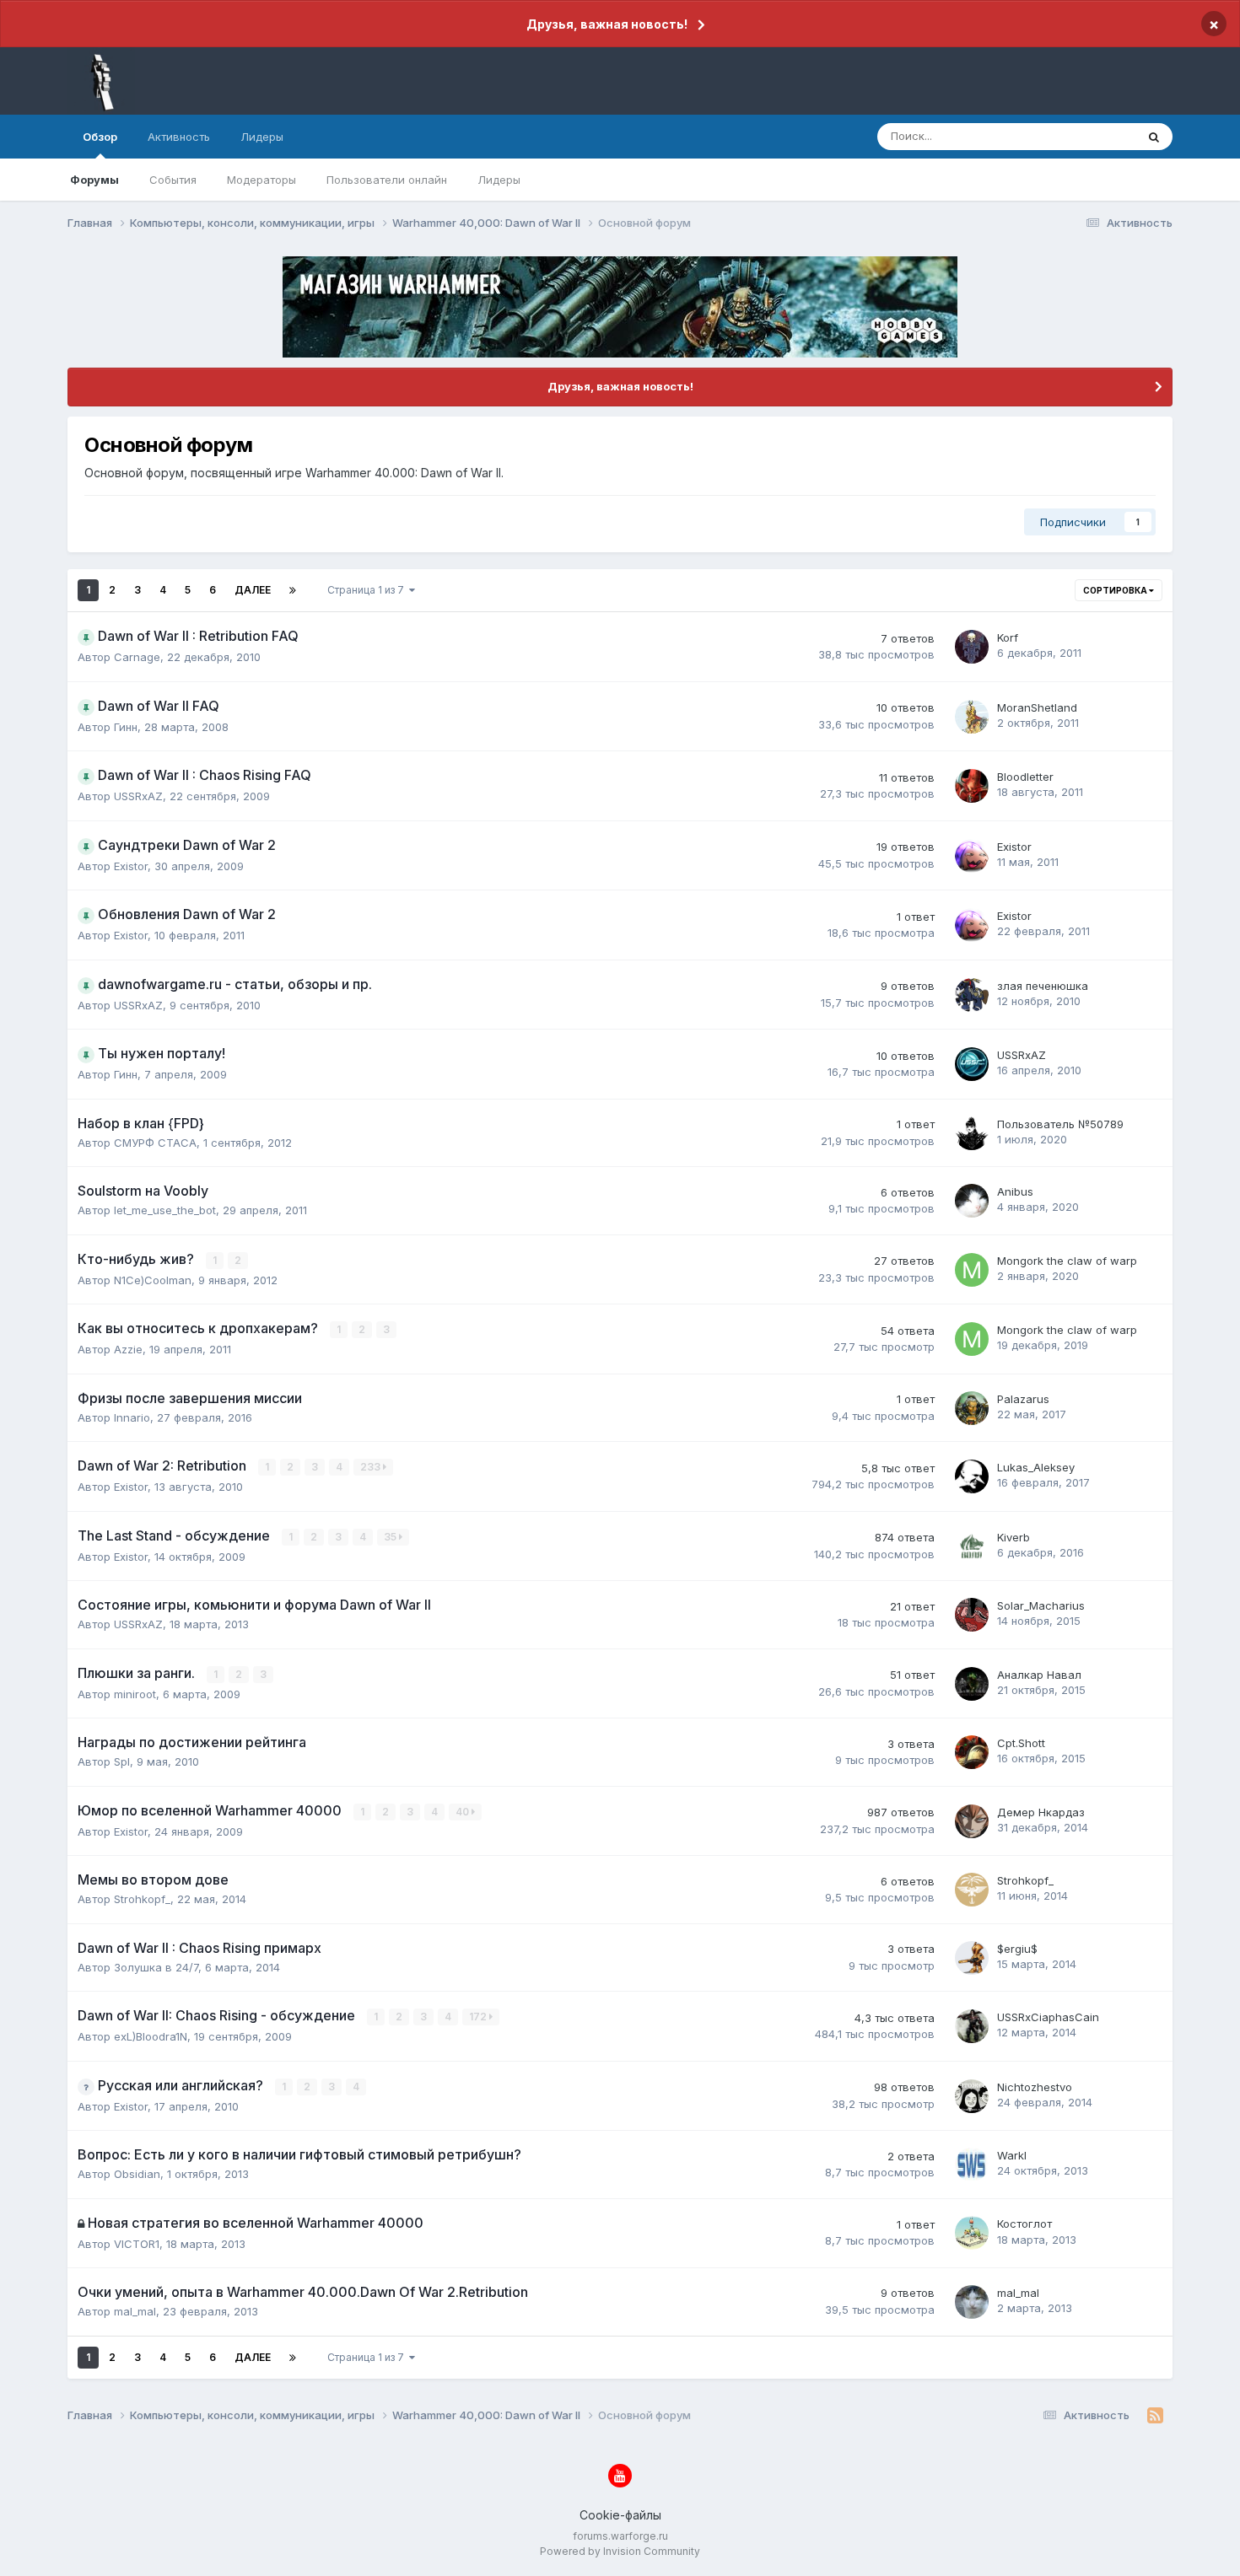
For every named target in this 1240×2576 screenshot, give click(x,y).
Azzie (128, 1349)
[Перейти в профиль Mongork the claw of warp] (972, 1270)
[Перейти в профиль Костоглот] (972, 2233)
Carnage (137, 657)
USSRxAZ (138, 796)
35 (391, 1537)
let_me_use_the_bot (165, 1210)
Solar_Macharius (1041, 1605)
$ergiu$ (1017, 1949)
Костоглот (1024, 2224)
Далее (253, 590)
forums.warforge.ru (620, 2536)
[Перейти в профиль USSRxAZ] (972, 1064)
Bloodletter (1025, 777)
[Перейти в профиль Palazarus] (972, 1408)
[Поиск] (1154, 137)
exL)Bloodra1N (151, 2036)
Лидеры (499, 180)
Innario (132, 1417)
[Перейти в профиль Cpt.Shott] (972, 1752)
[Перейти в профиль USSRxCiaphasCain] (972, 2026)
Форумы (94, 180)
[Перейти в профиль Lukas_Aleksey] (972, 1476)
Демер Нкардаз (1041, 1812)
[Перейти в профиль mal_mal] (972, 2302)
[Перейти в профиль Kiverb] (972, 1546)
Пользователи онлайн (387, 180)
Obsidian (137, 2174)
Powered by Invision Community (620, 2551)
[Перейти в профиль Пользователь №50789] (972, 1133)
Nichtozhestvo (1035, 2087)
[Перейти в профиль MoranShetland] (972, 717)
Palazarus (1023, 1399)
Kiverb (1014, 1537)
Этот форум (1083, 136)
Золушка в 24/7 (156, 1967)
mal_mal (135, 2311)
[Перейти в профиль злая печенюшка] (972, 995)
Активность (179, 137)
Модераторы (261, 180)
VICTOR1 (137, 2244)
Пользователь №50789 (1060, 1124)
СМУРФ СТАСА (155, 1143)
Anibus (1015, 1191)
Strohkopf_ (142, 1899)
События (173, 180)
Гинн (126, 727)
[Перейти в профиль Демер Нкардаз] (972, 1821)
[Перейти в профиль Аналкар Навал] (972, 1684)
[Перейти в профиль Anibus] (972, 1201)
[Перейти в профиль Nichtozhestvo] (972, 2096)
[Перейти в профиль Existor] (972, 856)
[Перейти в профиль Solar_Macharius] (972, 1615)
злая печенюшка (1043, 986)
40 (464, 1812)
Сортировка (1116, 590)
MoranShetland (1037, 707)
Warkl (1012, 2155)
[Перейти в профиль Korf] (972, 647)
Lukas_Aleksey (1036, 1467)
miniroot (135, 1694)
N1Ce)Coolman (153, 1280)
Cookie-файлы (620, 2515)
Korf (1008, 637)
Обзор (100, 137)
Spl (122, 1761)
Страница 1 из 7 (368, 590)
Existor (131, 866)
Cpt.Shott (1021, 1743)
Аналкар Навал (1039, 1675)
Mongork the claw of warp (1067, 1261)
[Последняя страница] (293, 590)
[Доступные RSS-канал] (1155, 2416)
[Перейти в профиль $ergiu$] (972, 1958)
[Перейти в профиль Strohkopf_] (972, 1890)
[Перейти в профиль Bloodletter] (972, 786)
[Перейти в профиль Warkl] (972, 2165)
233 (372, 1467)
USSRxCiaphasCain (1048, 2017)
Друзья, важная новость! (607, 24)
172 (479, 2017)
